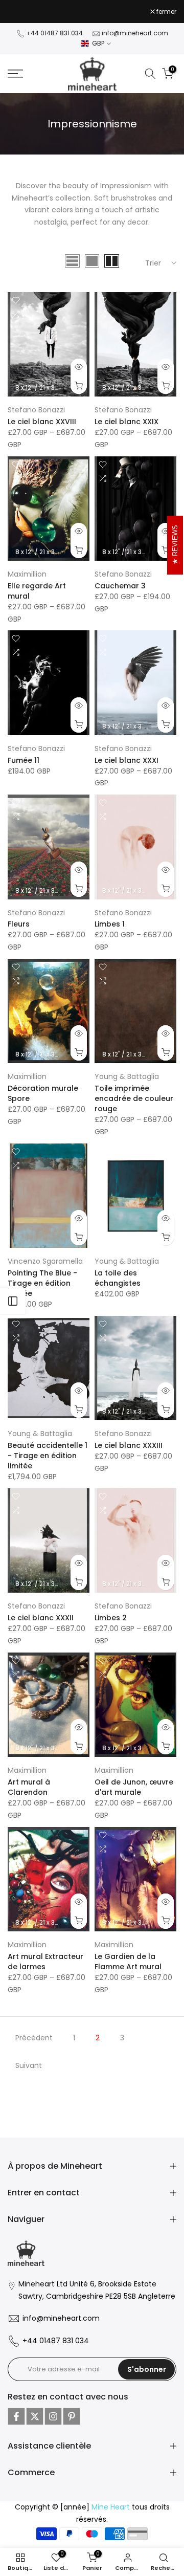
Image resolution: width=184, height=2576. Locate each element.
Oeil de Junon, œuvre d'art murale (134, 1787)
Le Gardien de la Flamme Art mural (128, 1962)
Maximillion (27, 574)
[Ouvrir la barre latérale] (13, 1301)
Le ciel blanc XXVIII (42, 422)
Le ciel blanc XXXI (126, 760)
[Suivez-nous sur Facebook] (16, 2416)
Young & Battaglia (127, 1076)
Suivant (29, 2065)
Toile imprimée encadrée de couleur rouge (134, 1098)
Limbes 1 (110, 924)
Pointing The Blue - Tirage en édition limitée (42, 1283)
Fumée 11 (24, 760)
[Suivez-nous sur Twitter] (35, 2416)
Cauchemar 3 (120, 586)
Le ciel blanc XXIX (126, 422)
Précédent (34, 2038)
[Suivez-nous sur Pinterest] (72, 2416)
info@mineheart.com (135, 33)
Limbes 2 (111, 1618)
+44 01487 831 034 (54, 33)
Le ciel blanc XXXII (41, 1618)
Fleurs (19, 924)
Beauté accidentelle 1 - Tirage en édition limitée (48, 1456)
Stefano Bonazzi (36, 410)
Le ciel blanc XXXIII (129, 1445)
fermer (166, 12)
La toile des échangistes (118, 1278)
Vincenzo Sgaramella (45, 1261)
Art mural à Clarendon (29, 1787)
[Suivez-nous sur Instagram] (53, 2416)
